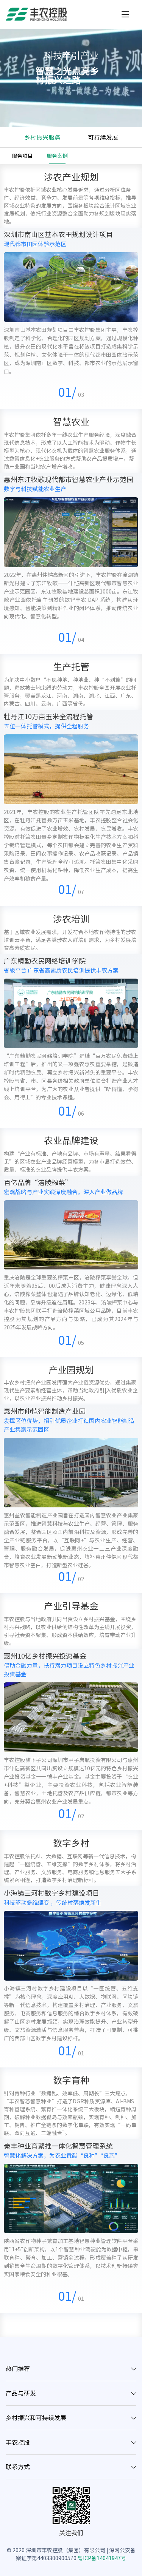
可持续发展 (103, 137)
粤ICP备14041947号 (102, 2558)
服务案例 (57, 156)
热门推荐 (18, 2369)
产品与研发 (21, 2393)
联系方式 (18, 2467)
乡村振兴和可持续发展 (36, 2418)
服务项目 (22, 156)
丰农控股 (18, 2442)
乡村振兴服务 (42, 137)
